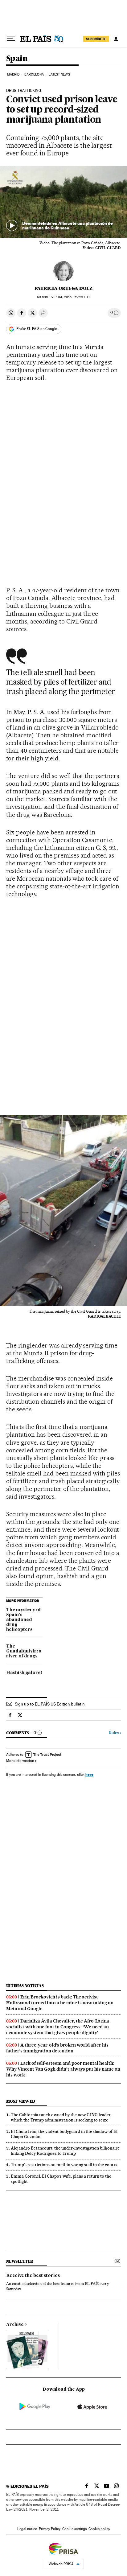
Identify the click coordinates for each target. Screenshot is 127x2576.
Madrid (13, 74)
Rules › (115, 1733)
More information (20, 1761)
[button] (63, 202)
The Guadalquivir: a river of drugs (24, 1651)
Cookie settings (74, 2529)
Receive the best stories (33, 2276)
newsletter (20, 2261)
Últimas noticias (25, 1986)
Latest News (59, 74)
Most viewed (20, 2101)
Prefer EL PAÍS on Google (37, 329)
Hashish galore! (24, 1673)
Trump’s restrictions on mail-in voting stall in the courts (64, 2165)
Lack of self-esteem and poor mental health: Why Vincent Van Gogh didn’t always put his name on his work (63, 2069)
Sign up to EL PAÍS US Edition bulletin (50, 1704)
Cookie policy (99, 2529)
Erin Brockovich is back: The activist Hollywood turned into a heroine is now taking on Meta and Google (60, 2003)
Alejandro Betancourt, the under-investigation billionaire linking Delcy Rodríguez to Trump (65, 2151)
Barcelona (34, 74)
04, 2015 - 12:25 (70, 297)
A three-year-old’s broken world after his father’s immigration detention (57, 2048)
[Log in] (116, 39)
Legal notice (27, 2529)
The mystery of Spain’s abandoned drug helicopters (23, 1620)
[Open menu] (11, 39)
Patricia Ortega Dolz (63, 288)
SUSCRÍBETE (96, 39)
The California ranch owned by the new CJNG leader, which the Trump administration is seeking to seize (61, 2117)
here (89, 1774)
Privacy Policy (50, 2529)
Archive (15, 2325)
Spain (17, 59)
